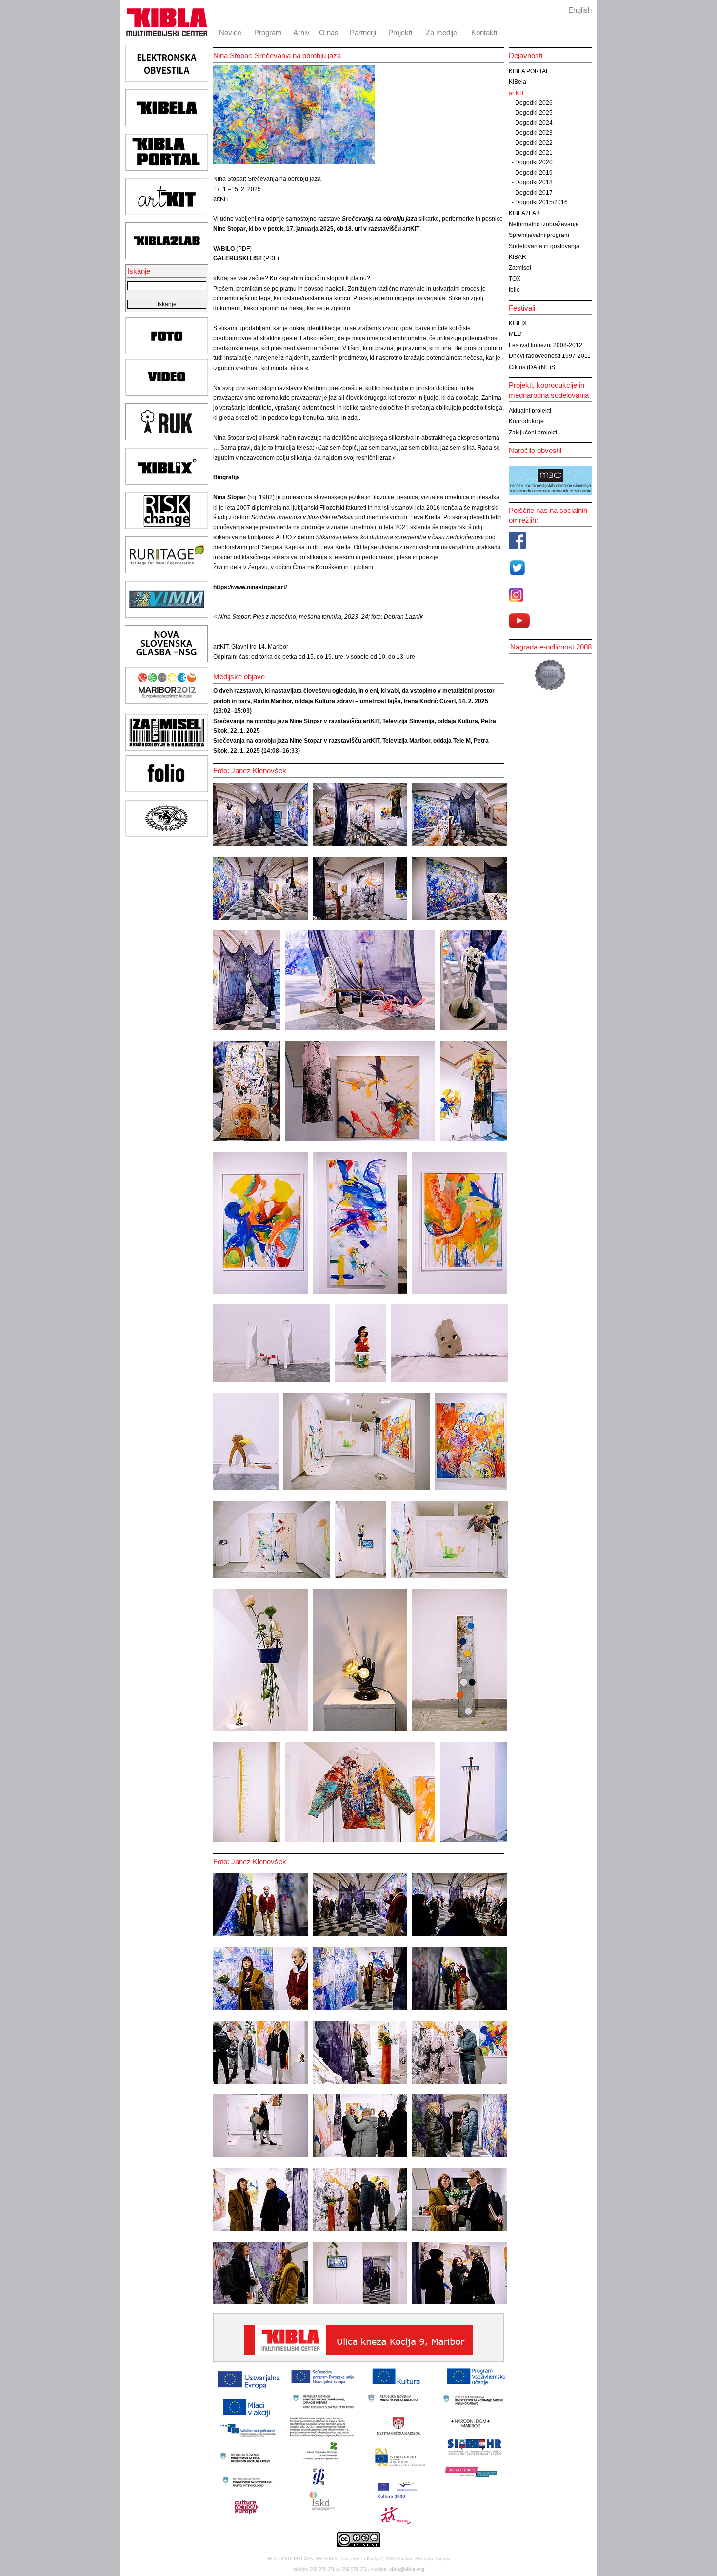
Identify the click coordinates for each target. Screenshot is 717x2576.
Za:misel (520, 268)
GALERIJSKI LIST (238, 258)
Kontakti (484, 32)
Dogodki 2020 (534, 162)
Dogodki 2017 (534, 193)
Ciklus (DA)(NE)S (532, 367)
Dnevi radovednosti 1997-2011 (550, 356)
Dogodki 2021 (534, 153)
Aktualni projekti (530, 411)
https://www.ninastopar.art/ (250, 587)
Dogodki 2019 (534, 173)
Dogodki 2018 (534, 182)
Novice (230, 32)
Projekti (400, 32)
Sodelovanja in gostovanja (544, 246)
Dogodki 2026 (534, 103)
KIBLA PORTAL (529, 71)
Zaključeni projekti (533, 433)
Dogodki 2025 (534, 113)
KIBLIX (518, 323)
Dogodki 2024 (534, 123)
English (580, 10)
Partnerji (363, 32)
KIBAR (518, 257)
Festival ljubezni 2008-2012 (546, 345)
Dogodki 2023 (534, 133)
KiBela (518, 82)
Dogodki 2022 (534, 143)
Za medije (441, 32)
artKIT (517, 93)
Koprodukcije (526, 421)
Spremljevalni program (539, 235)
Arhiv (301, 32)
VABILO (224, 249)
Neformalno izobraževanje (544, 224)
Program (268, 32)
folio (514, 290)
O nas (329, 32)
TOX (515, 279)
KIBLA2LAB (524, 213)
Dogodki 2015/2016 (541, 202)
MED (515, 334)
